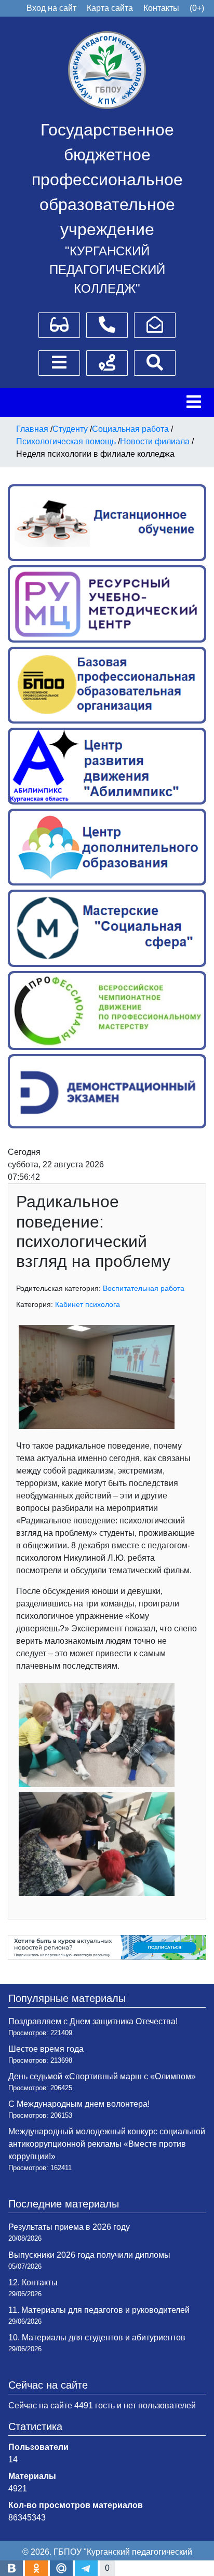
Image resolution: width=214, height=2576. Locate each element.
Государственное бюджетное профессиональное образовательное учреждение (107, 180)
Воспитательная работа (144, 1288)
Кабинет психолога (88, 1304)
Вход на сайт (51, 8)
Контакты (161, 8)
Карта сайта (110, 8)
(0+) (197, 8)
